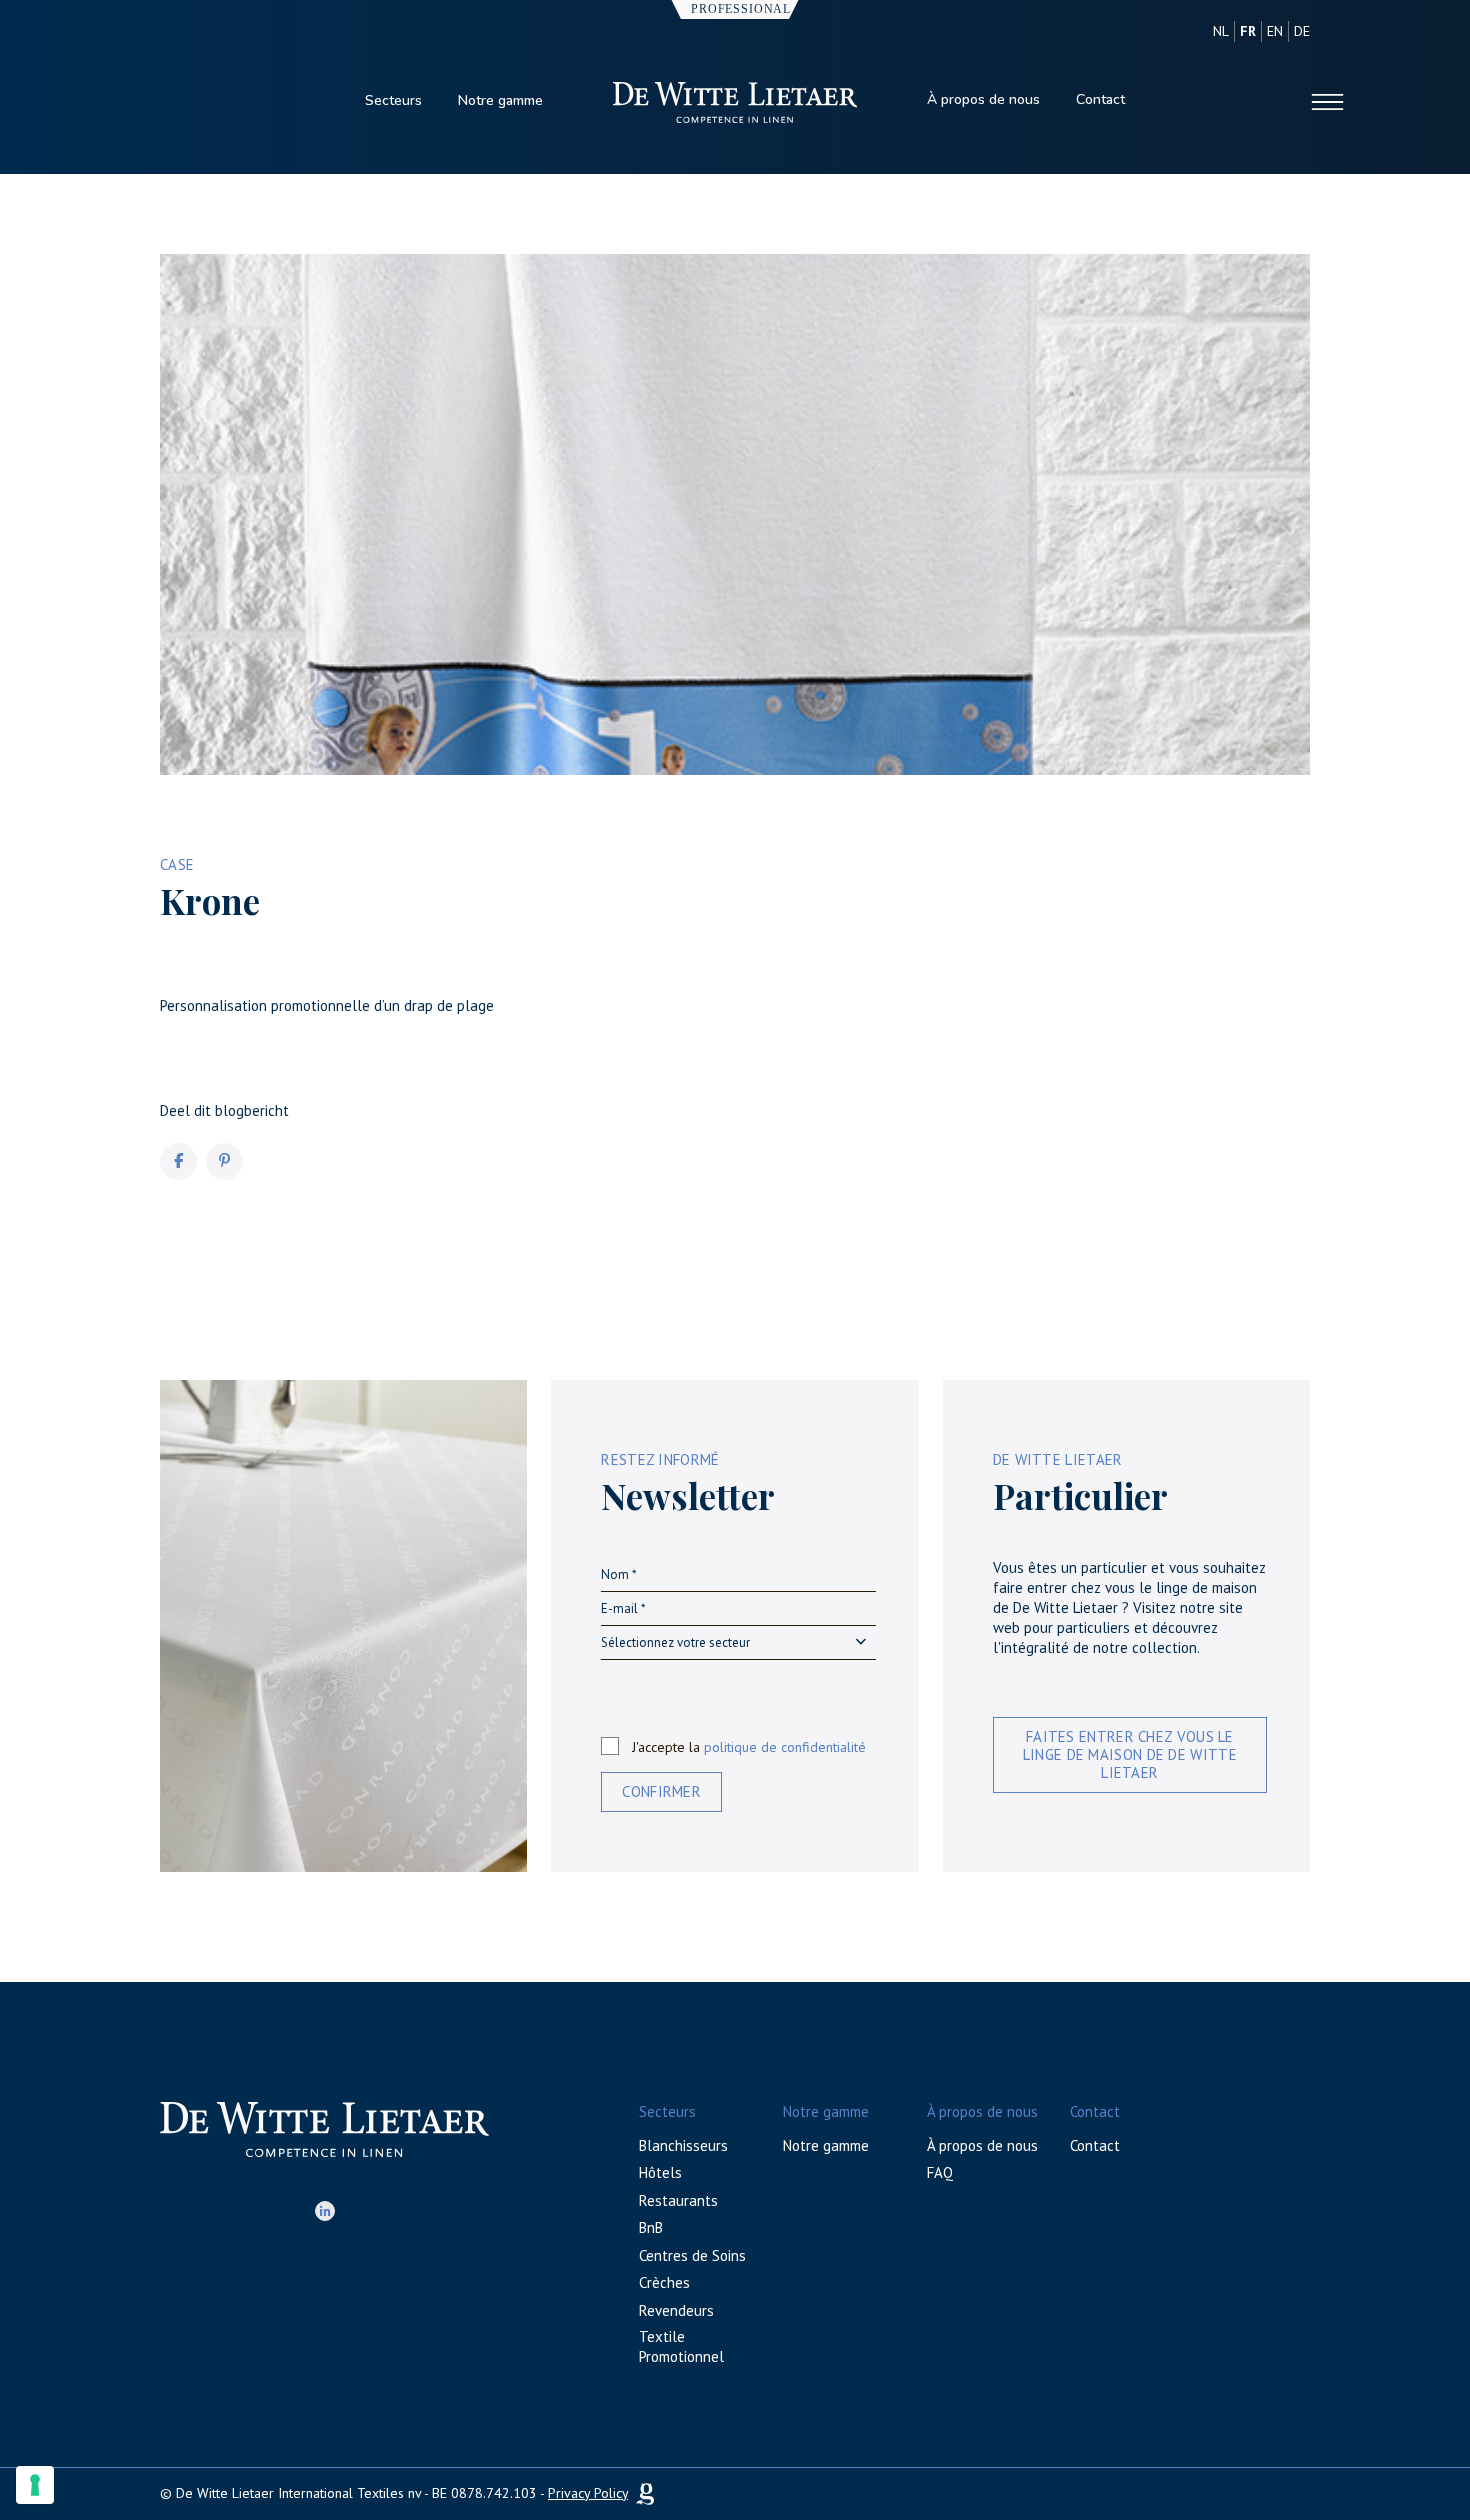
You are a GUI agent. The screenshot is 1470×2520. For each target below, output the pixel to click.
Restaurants (678, 2200)
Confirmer (661, 1791)
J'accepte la (749, 1747)
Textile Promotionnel (681, 2346)
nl (1221, 31)
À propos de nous (983, 99)
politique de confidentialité (785, 1747)
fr (1248, 31)
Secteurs (393, 100)
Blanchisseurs (683, 2145)
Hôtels (660, 2172)
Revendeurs (676, 2310)
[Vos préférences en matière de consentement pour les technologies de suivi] (35, 2485)
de (1302, 31)
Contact (1100, 99)
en (1275, 31)
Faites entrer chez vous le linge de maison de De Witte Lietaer (1130, 1754)
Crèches (664, 2282)
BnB (651, 2227)
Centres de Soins (692, 2255)
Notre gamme (500, 100)
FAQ (940, 2172)
